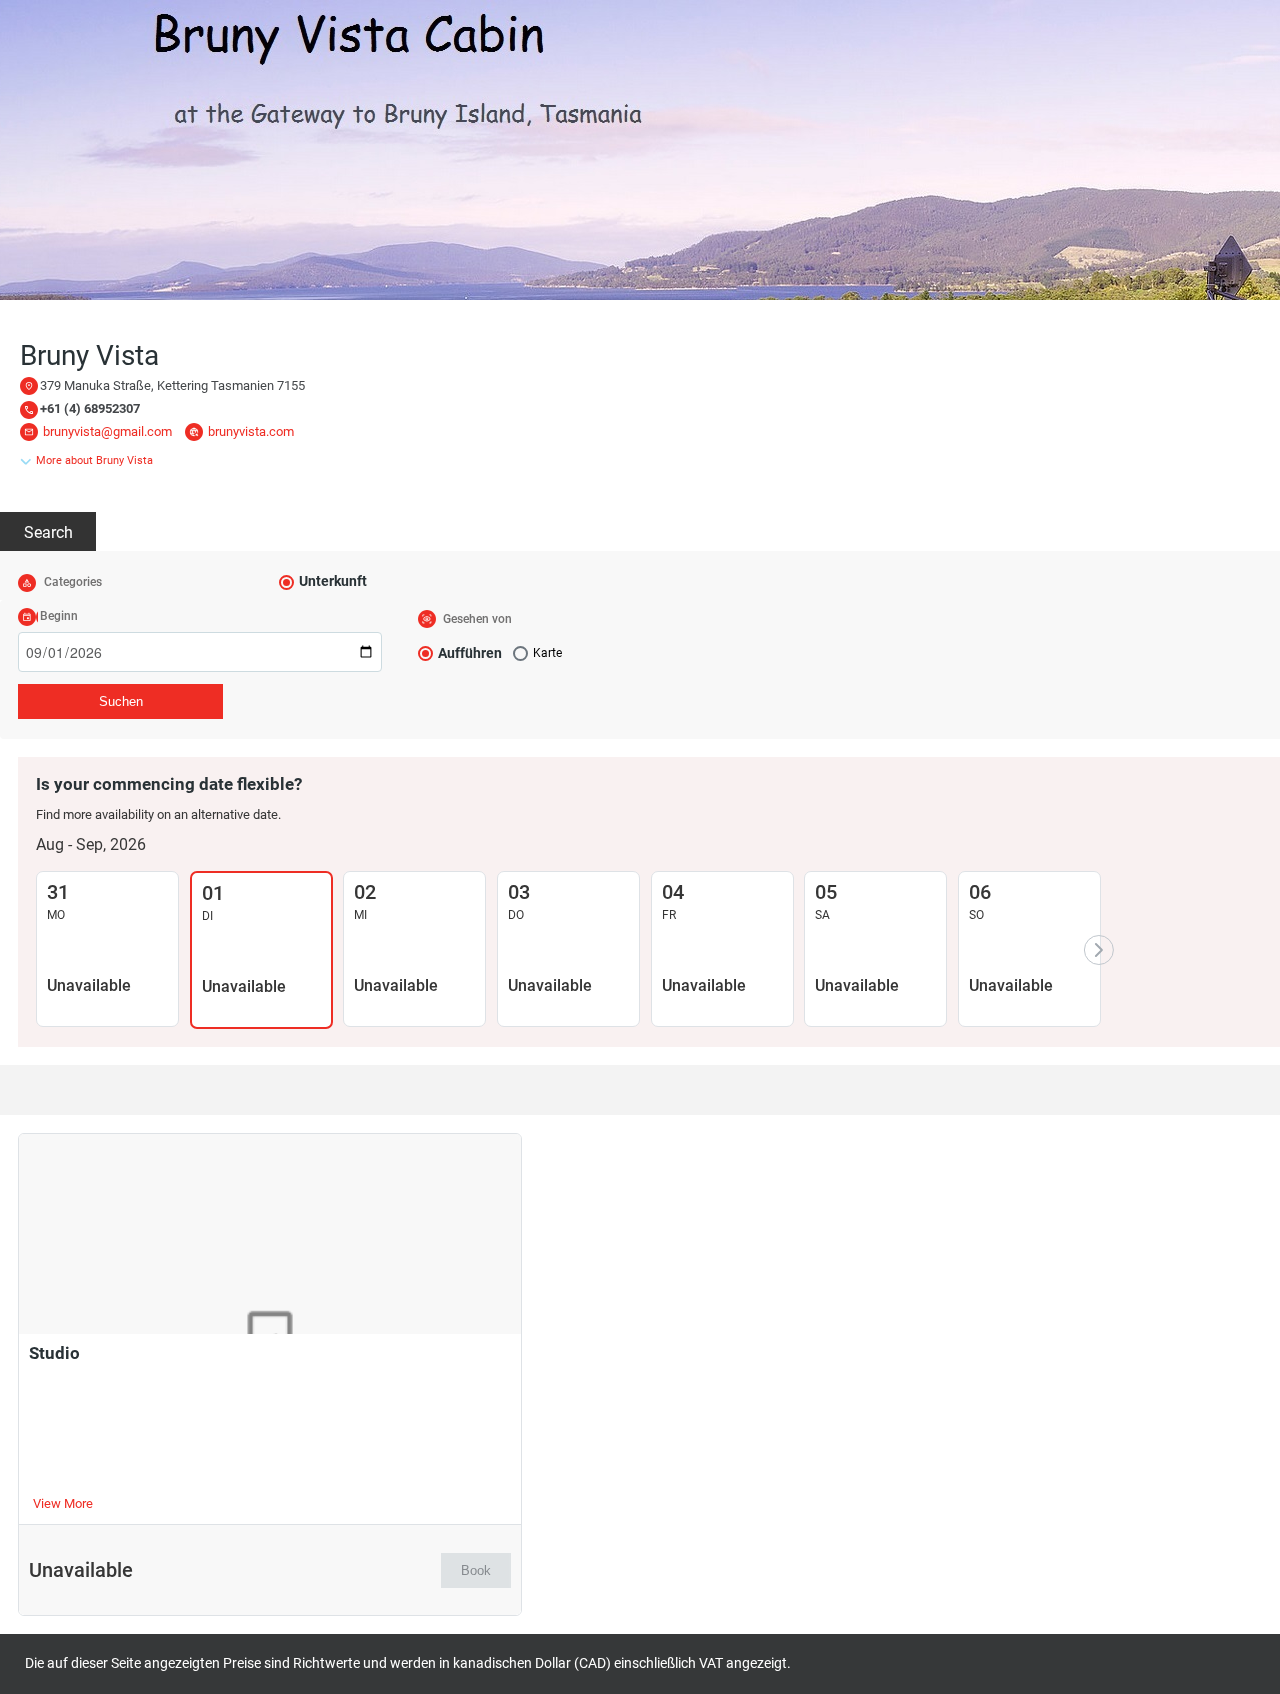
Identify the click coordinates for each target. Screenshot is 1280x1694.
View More (63, 1503)
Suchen (121, 701)
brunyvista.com (251, 431)
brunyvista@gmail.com (107, 431)
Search (48, 532)
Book (476, 1570)
